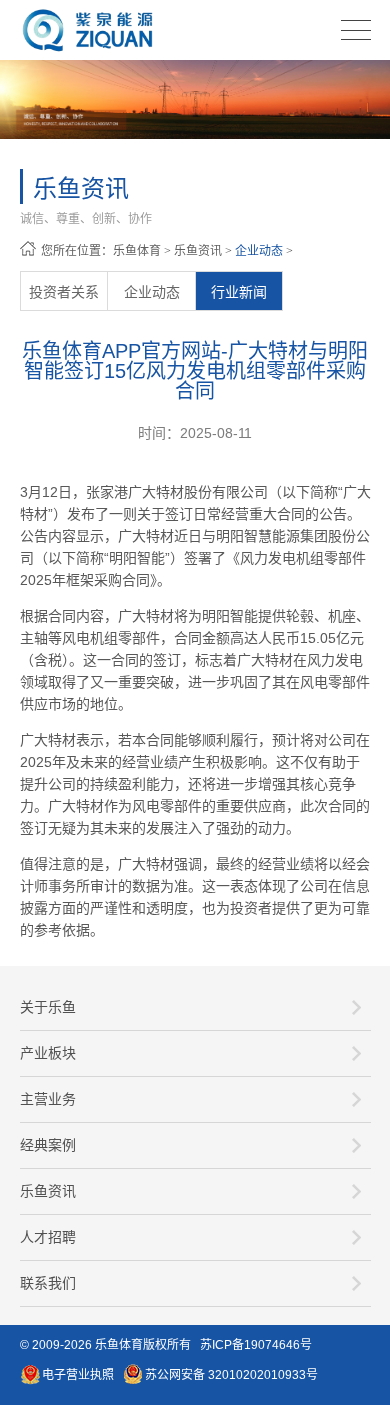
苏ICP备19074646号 (256, 1345)
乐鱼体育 (137, 251)
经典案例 (48, 1145)
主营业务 (48, 1099)
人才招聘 (48, 1237)
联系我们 (48, 1283)
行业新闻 (239, 292)
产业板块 (48, 1053)
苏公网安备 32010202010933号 (231, 1375)
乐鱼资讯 (198, 251)
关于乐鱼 (48, 1007)
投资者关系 (64, 292)
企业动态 (259, 251)
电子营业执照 (78, 1375)
